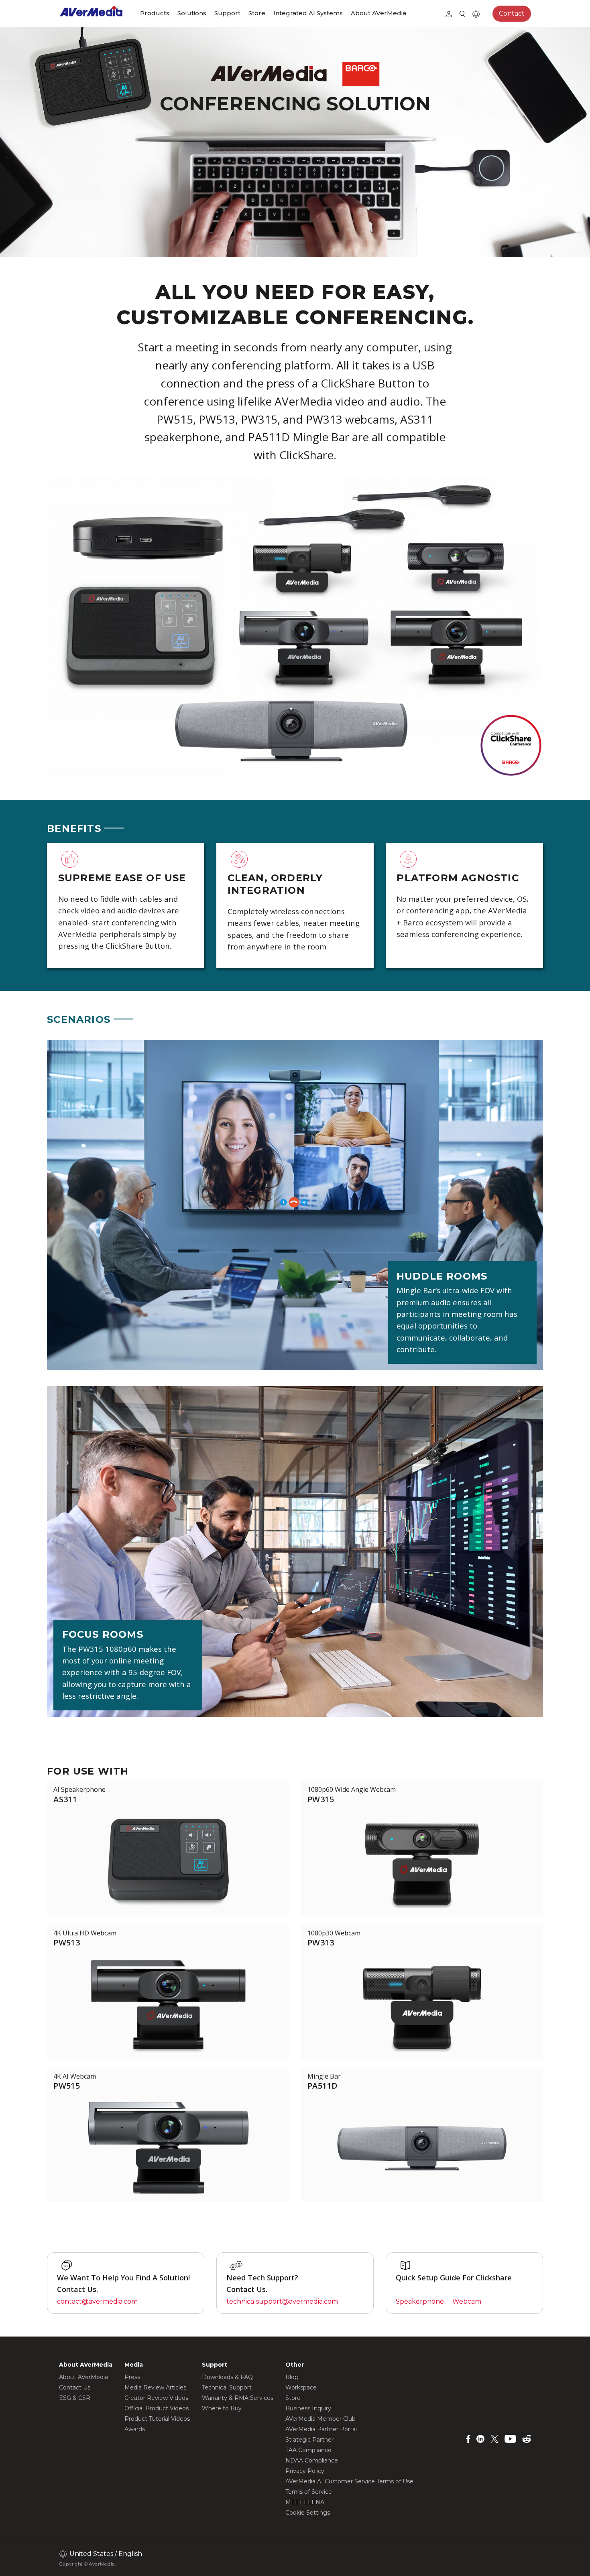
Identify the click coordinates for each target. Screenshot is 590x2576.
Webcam (467, 2301)
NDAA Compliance (312, 2460)
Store (257, 13)
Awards (135, 2429)
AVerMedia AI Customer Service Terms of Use (349, 2481)
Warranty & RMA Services (238, 2398)
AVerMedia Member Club (320, 2419)
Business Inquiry (308, 2408)
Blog (292, 2377)
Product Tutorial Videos (157, 2419)
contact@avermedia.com (97, 2301)
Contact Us (75, 2387)
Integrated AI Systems (308, 13)
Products (155, 13)
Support (227, 13)
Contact (512, 13)
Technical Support (227, 2387)
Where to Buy (222, 2408)
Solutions (192, 13)
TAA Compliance (308, 2450)
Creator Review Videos (156, 2398)
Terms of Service (309, 2492)
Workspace (301, 2387)
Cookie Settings (308, 2513)
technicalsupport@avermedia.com (282, 2301)
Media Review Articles (155, 2387)
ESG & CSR (75, 2398)
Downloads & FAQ (227, 2377)
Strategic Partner (309, 2440)
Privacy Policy (305, 2471)
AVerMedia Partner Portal (321, 2429)
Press (132, 2377)
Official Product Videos (157, 2408)
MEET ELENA (305, 2502)
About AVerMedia (378, 13)
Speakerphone (420, 2301)
